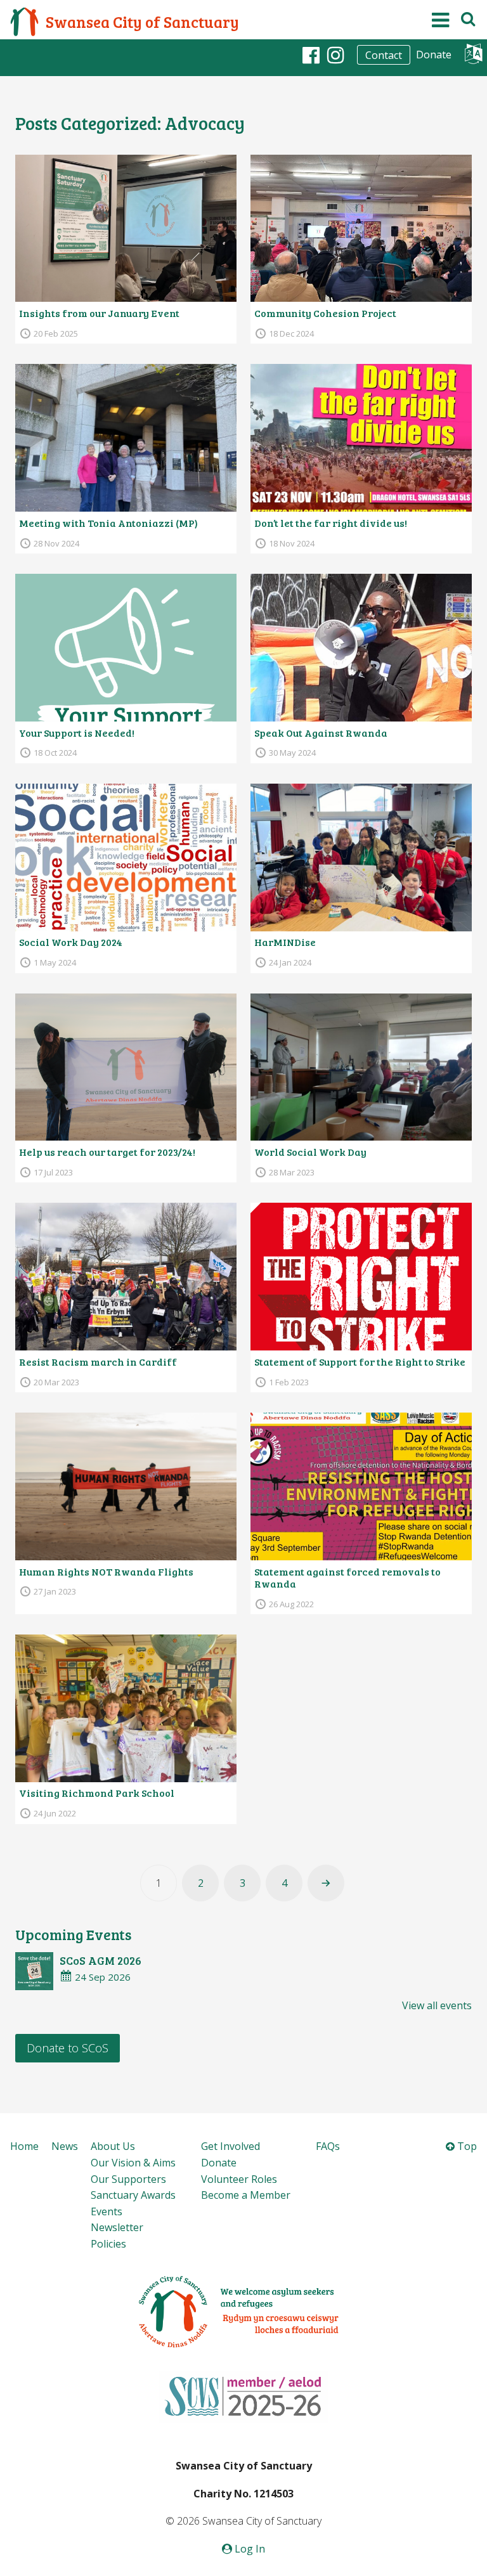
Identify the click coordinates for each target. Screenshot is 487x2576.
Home (24, 2146)
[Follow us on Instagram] (336, 55)
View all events (437, 2005)
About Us (113, 2146)
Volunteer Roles (239, 2179)
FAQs (328, 2146)
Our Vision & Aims (133, 2163)
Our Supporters (128, 2179)
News (65, 2146)
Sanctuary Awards (133, 2195)
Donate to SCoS (68, 2048)
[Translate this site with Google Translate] (473, 57)
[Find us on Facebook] (311, 55)
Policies (108, 2244)
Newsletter (117, 2227)
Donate (434, 55)
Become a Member (246, 2195)
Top (466, 2146)
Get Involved (231, 2146)
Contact (384, 55)
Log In (249, 2549)
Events (107, 2211)
